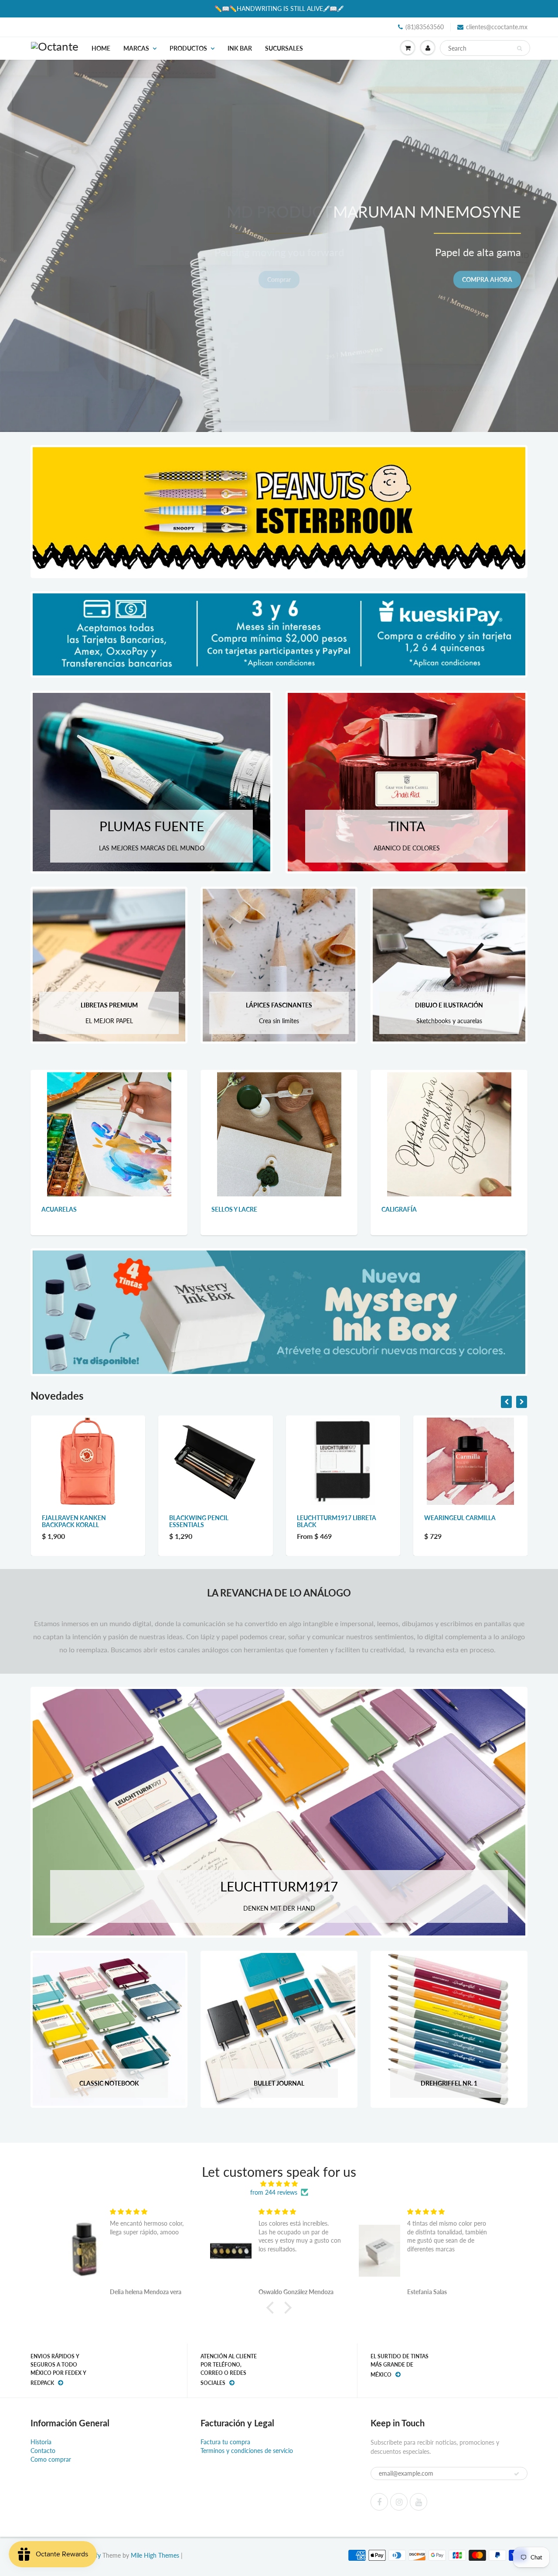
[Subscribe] (517, 2474)
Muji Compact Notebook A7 (469, 1518)
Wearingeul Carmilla (332, 1518)
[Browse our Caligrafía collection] (449, 1133)
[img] (279, 2184)
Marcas (136, 48)
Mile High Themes (155, 2555)
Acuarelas (59, 1209)
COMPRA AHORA (487, 279)
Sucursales (284, 48)
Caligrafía (399, 1209)
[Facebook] (379, 2502)
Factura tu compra (225, 2442)
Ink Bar (240, 48)
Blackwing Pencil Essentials (71, 1521)
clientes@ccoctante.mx (497, 27)
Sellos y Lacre (234, 1209)
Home (101, 48)
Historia (41, 2442)
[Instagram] (399, 2502)
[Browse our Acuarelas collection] (109, 1133)
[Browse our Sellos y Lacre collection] (279, 1133)
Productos (188, 48)
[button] (272, 2307)
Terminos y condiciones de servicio (247, 2451)
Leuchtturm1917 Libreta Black (209, 1521)
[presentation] (506, 1402)
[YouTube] (418, 2502)
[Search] (519, 48)
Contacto (43, 2451)
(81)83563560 (425, 27)
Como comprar (51, 2459)
